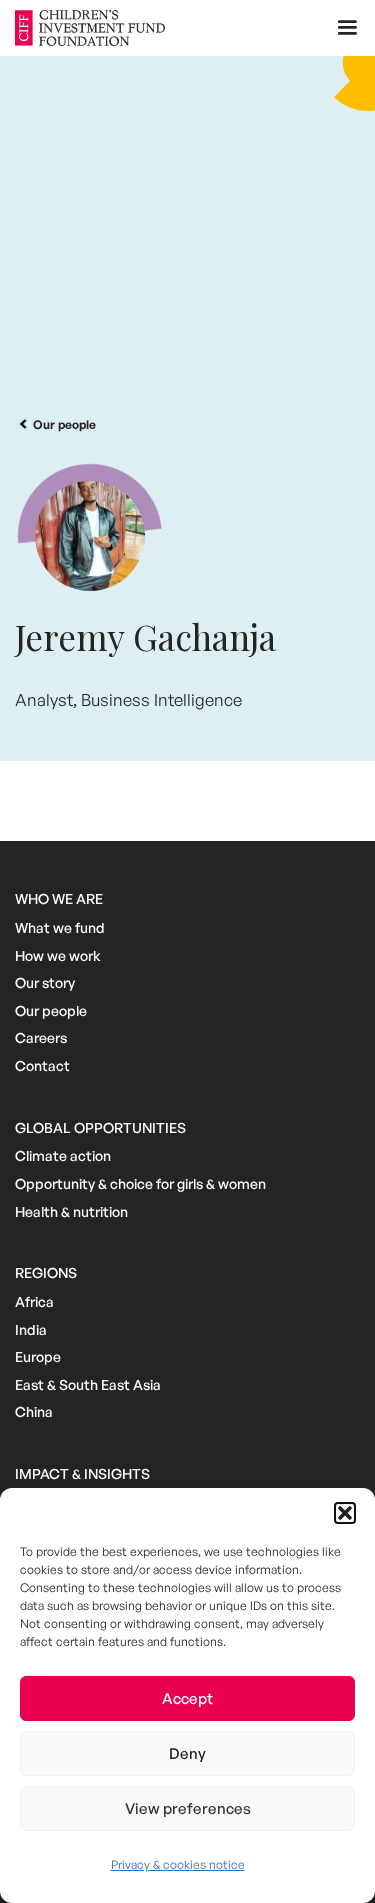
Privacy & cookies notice (178, 1864)
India (31, 1329)
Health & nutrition (71, 1211)
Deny (187, 1753)
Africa (34, 1301)
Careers (41, 1037)
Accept (187, 1698)
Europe (38, 1356)
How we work (58, 955)
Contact (42, 1065)
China (34, 1411)
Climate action (63, 1155)
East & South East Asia (88, 1384)
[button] (345, 1513)
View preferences (188, 1808)
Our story (45, 982)
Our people (51, 1010)
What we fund (60, 927)
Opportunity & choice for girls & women (140, 1183)
